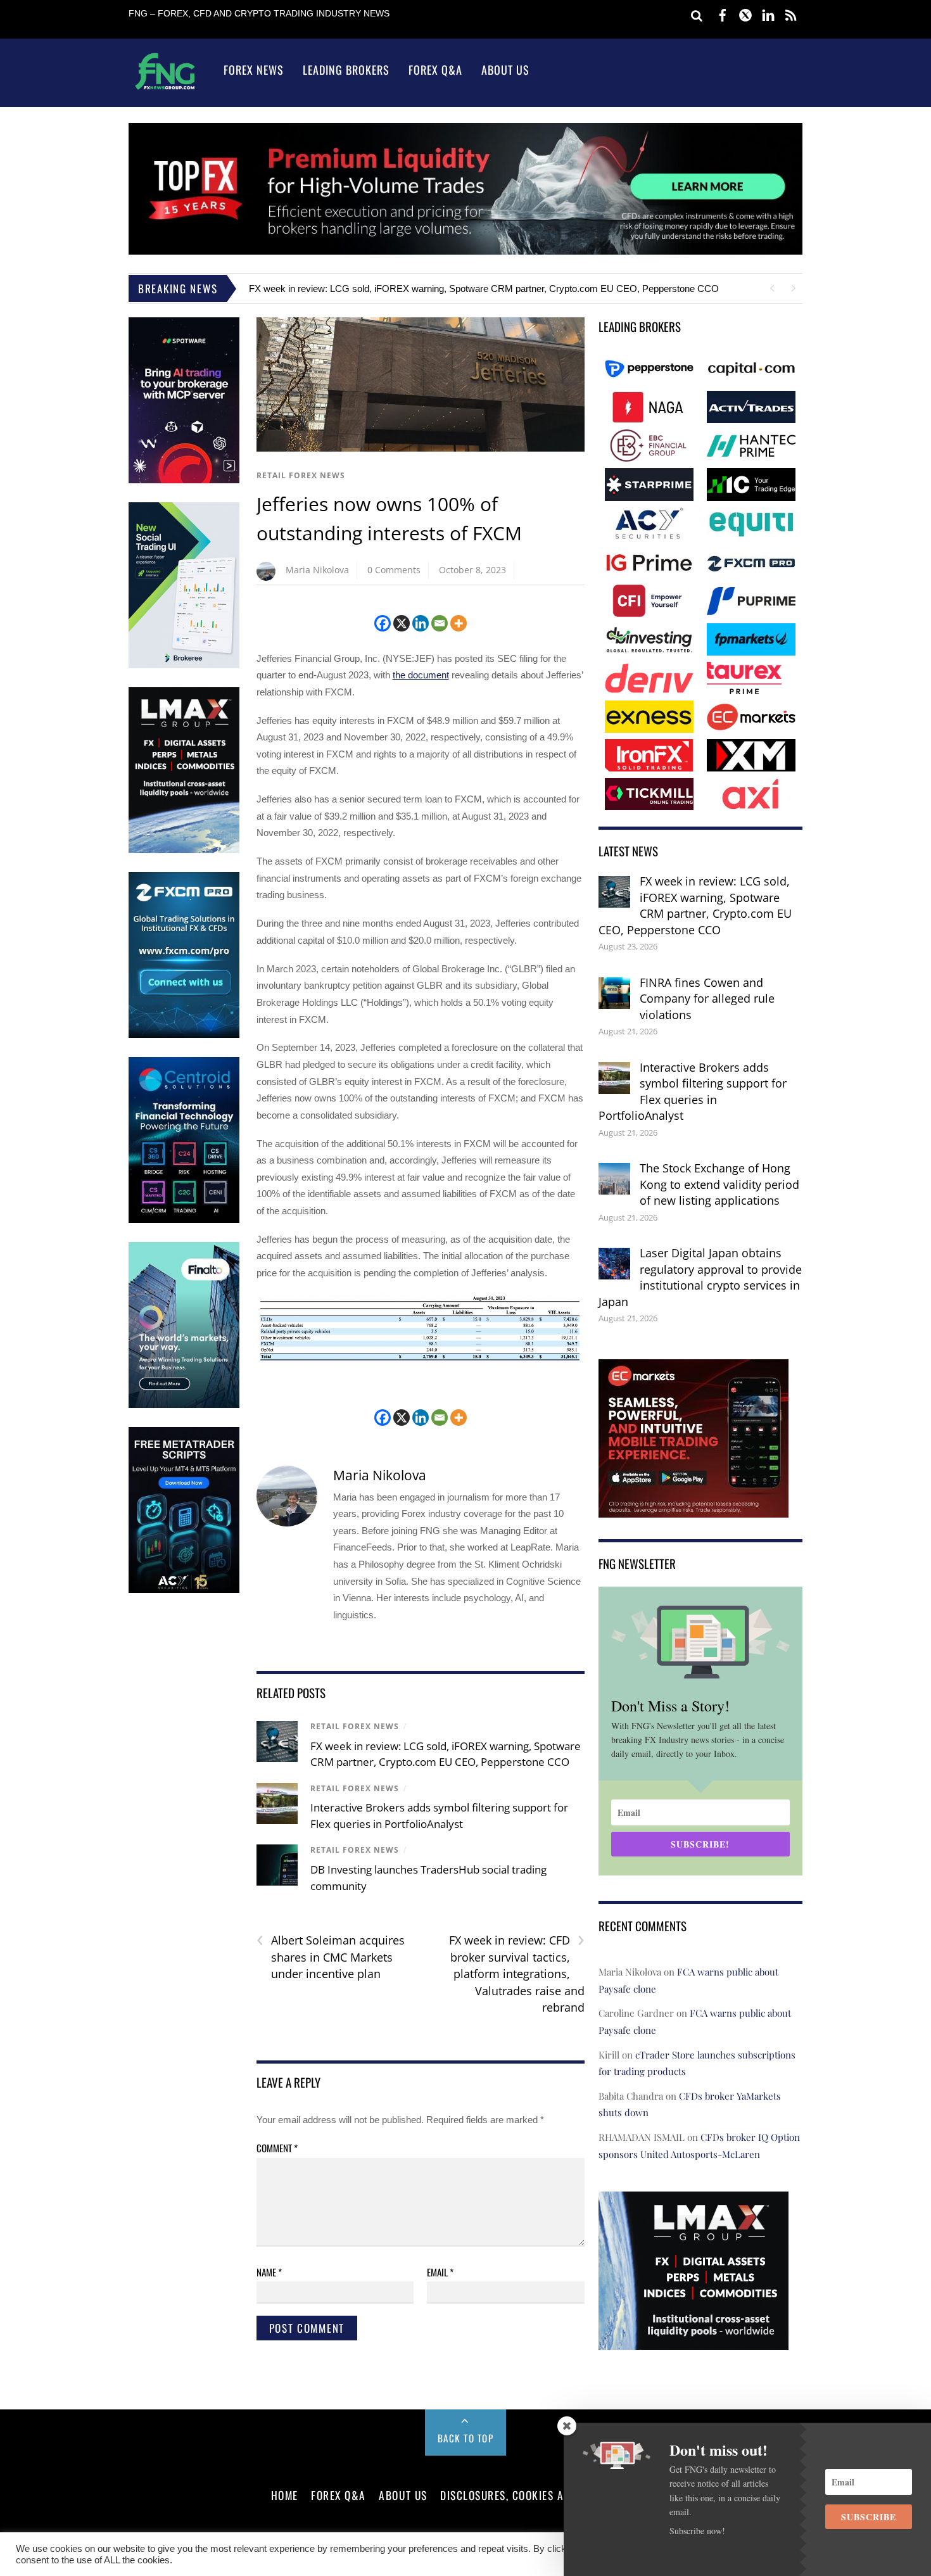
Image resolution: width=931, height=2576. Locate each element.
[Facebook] (383, 623)
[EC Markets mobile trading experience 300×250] (693, 1508)
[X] (402, 623)
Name (269, 2272)
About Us (505, 70)
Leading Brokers (346, 70)
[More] (459, 623)
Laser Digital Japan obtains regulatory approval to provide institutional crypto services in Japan (700, 1277)
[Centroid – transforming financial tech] (184, 1220)
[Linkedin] (421, 623)
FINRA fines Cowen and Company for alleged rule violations (707, 999)
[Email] (440, 623)
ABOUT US (403, 2495)
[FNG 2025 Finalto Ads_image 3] (184, 1405)
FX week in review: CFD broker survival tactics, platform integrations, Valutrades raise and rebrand (517, 1973)
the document (421, 675)
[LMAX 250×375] (184, 850)
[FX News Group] (165, 89)
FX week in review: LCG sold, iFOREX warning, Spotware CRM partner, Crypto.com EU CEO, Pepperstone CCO (484, 289)
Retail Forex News (301, 475)
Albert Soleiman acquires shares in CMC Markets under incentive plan (331, 1957)
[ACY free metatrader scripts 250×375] (184, 1590)
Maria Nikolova (317, 570)
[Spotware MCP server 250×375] (184, 480)
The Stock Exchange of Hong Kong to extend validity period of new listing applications (719, 1184)
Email (440, 2272)
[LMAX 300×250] (693, 2341)
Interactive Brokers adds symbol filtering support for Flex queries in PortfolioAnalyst (693, 1092)
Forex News (254, 70)
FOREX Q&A (339, 2495)
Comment (277, 2148)
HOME (285, 2495)
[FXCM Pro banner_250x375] (184, 1035)
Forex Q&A (435, 70)
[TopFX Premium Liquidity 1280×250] (465, 251)
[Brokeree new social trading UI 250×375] (184, 665)
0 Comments (394, 570)
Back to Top (466, 2438)
